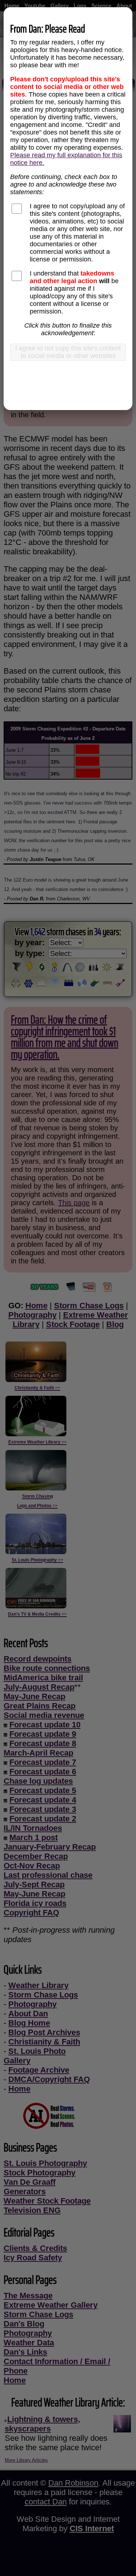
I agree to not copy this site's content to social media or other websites (68, 352)
